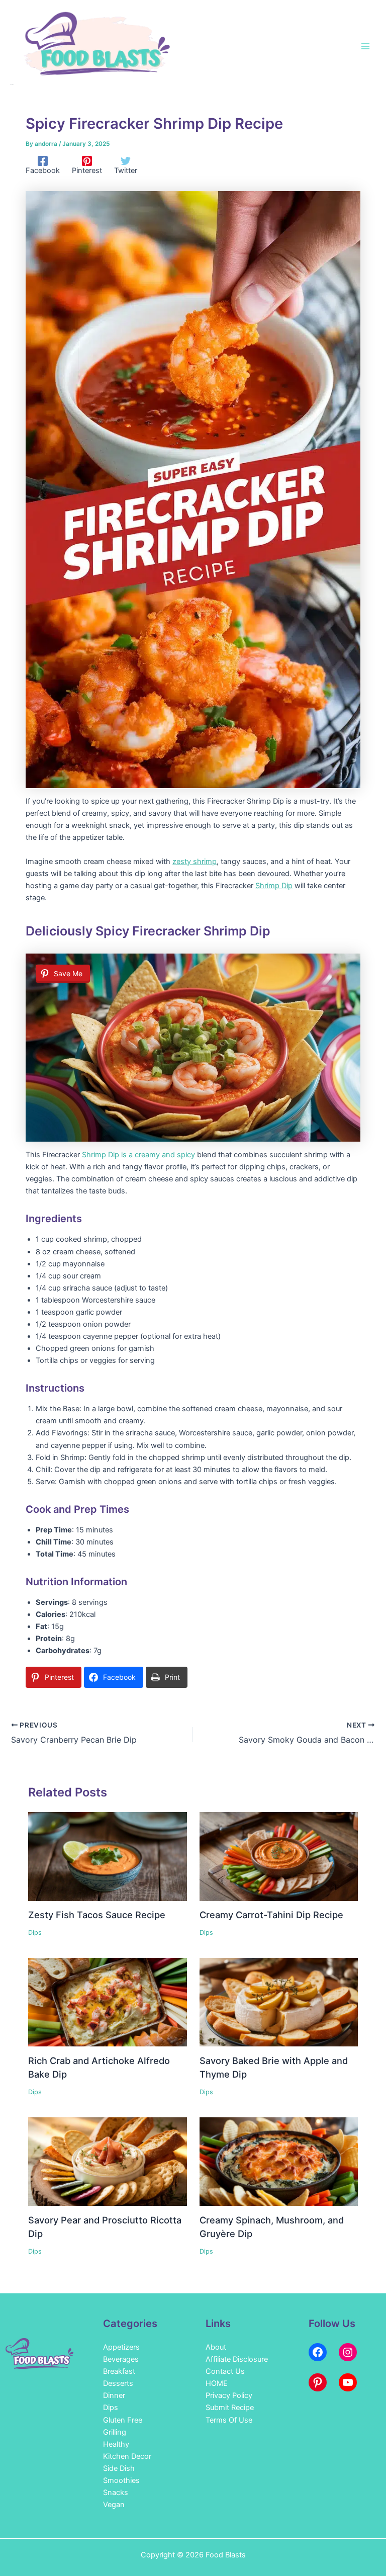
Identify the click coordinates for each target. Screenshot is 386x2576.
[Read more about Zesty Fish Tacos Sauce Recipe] (107, 1856)
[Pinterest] (318, 2382)
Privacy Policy (229, 2395)
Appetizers (121, 2347)
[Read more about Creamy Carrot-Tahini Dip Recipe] (279, 1856)
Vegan (114, 2505)
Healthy (116, 2444)
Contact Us (225, 2371)
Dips (35, 1933)
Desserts (118, 2383)
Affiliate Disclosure (237, 2359)
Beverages (121, 2359)
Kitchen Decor (127, 2456)
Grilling (115, 2432)
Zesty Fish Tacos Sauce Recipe (97, 1915)
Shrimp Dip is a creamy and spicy (138, 1155)
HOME (217, 2383)
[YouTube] (348, 2382)
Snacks (116, 2493)
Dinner (114, 2395)
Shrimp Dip (274, 886)
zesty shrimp (195, 862)
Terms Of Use (229, 2420)
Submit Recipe (230, 2408)
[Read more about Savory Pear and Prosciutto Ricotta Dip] (107, 2161)
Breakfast (119, 2371)
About (216, 2347)
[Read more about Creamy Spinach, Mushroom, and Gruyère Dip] (279, 2161)
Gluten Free (123, 2420)
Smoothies (121, 2480)
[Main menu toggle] (365, 46)
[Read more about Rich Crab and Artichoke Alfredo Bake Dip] (107, 2002)
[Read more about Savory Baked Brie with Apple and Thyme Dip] (279, 2002)
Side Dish (119, 2468)
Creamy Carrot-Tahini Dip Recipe (271, 1915)
